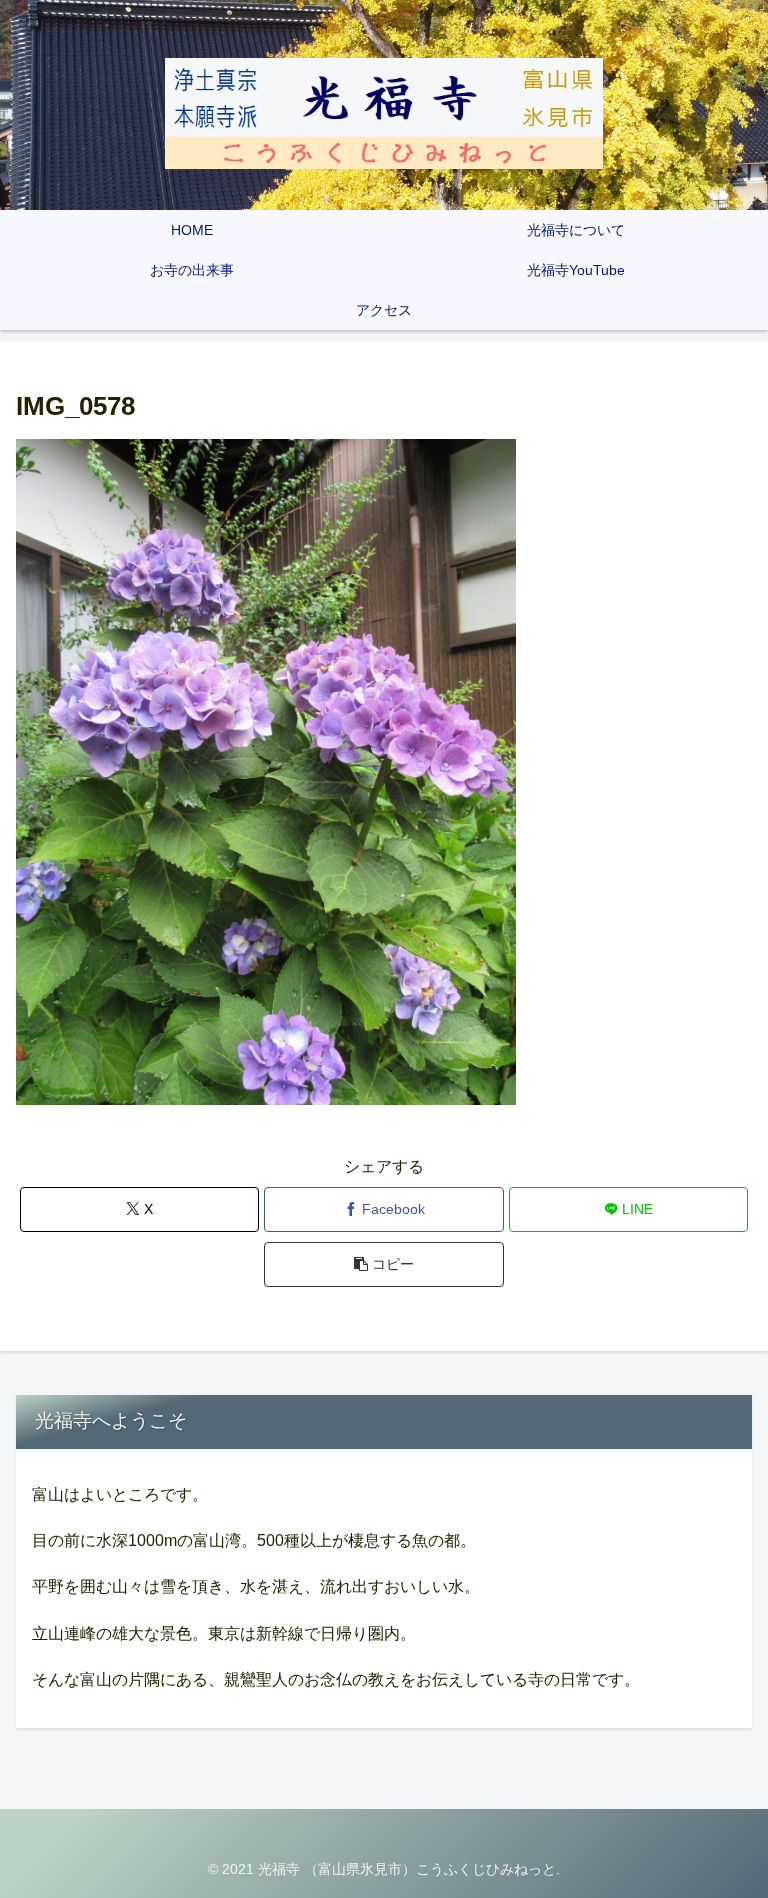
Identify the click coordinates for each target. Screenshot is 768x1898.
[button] (383, 1264)
